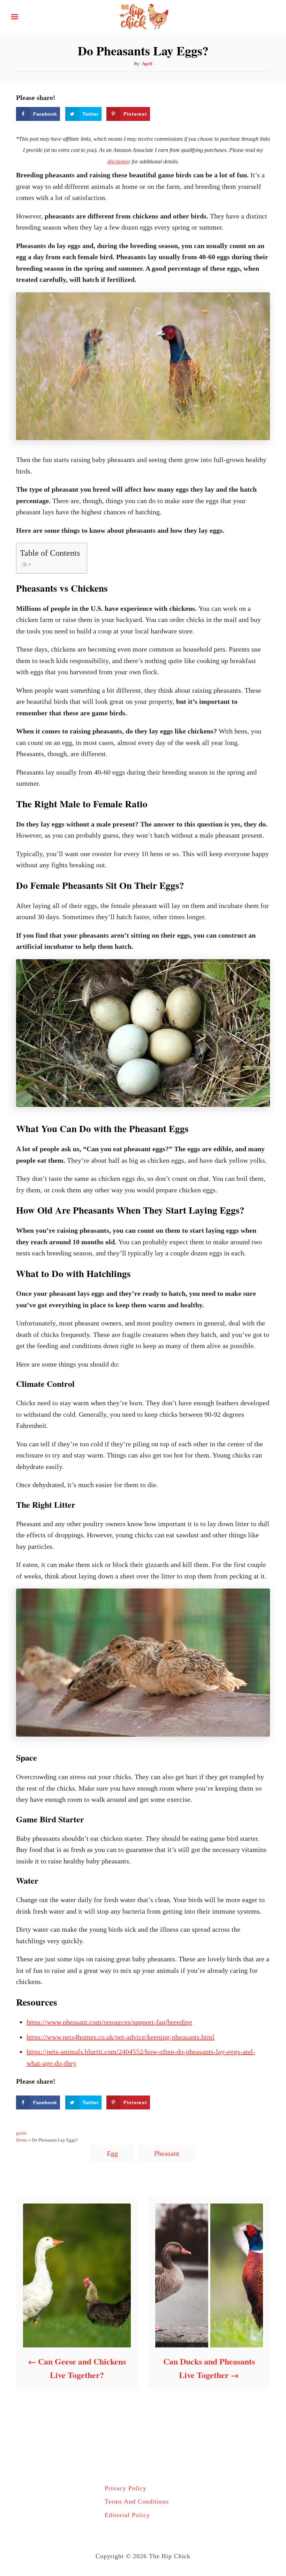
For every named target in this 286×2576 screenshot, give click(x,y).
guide (21, 2133)
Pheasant (167, 2153)
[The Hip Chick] (143, 16)
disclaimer (119, 162)
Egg (112, 2153)
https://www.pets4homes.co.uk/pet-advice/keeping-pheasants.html (121, 2037)
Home (22, 2140)
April (147, 64)
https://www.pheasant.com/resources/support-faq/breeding (109, 2022)
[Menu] (15, 17)
